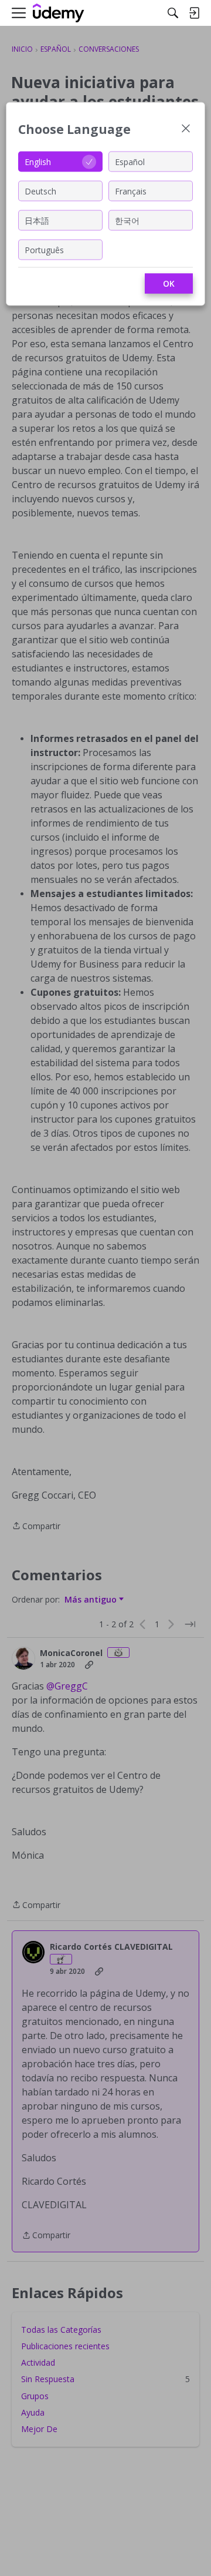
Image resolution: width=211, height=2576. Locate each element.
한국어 (127, 220)
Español (130, 161)
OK (169, 283)
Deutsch (40, 191)
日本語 (37, 220)
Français (131, 191)
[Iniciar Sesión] (194, 13)
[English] (59, 13)
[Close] (186, 130)
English (38, 161)
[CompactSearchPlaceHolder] (173, 13)
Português (44, 249)
